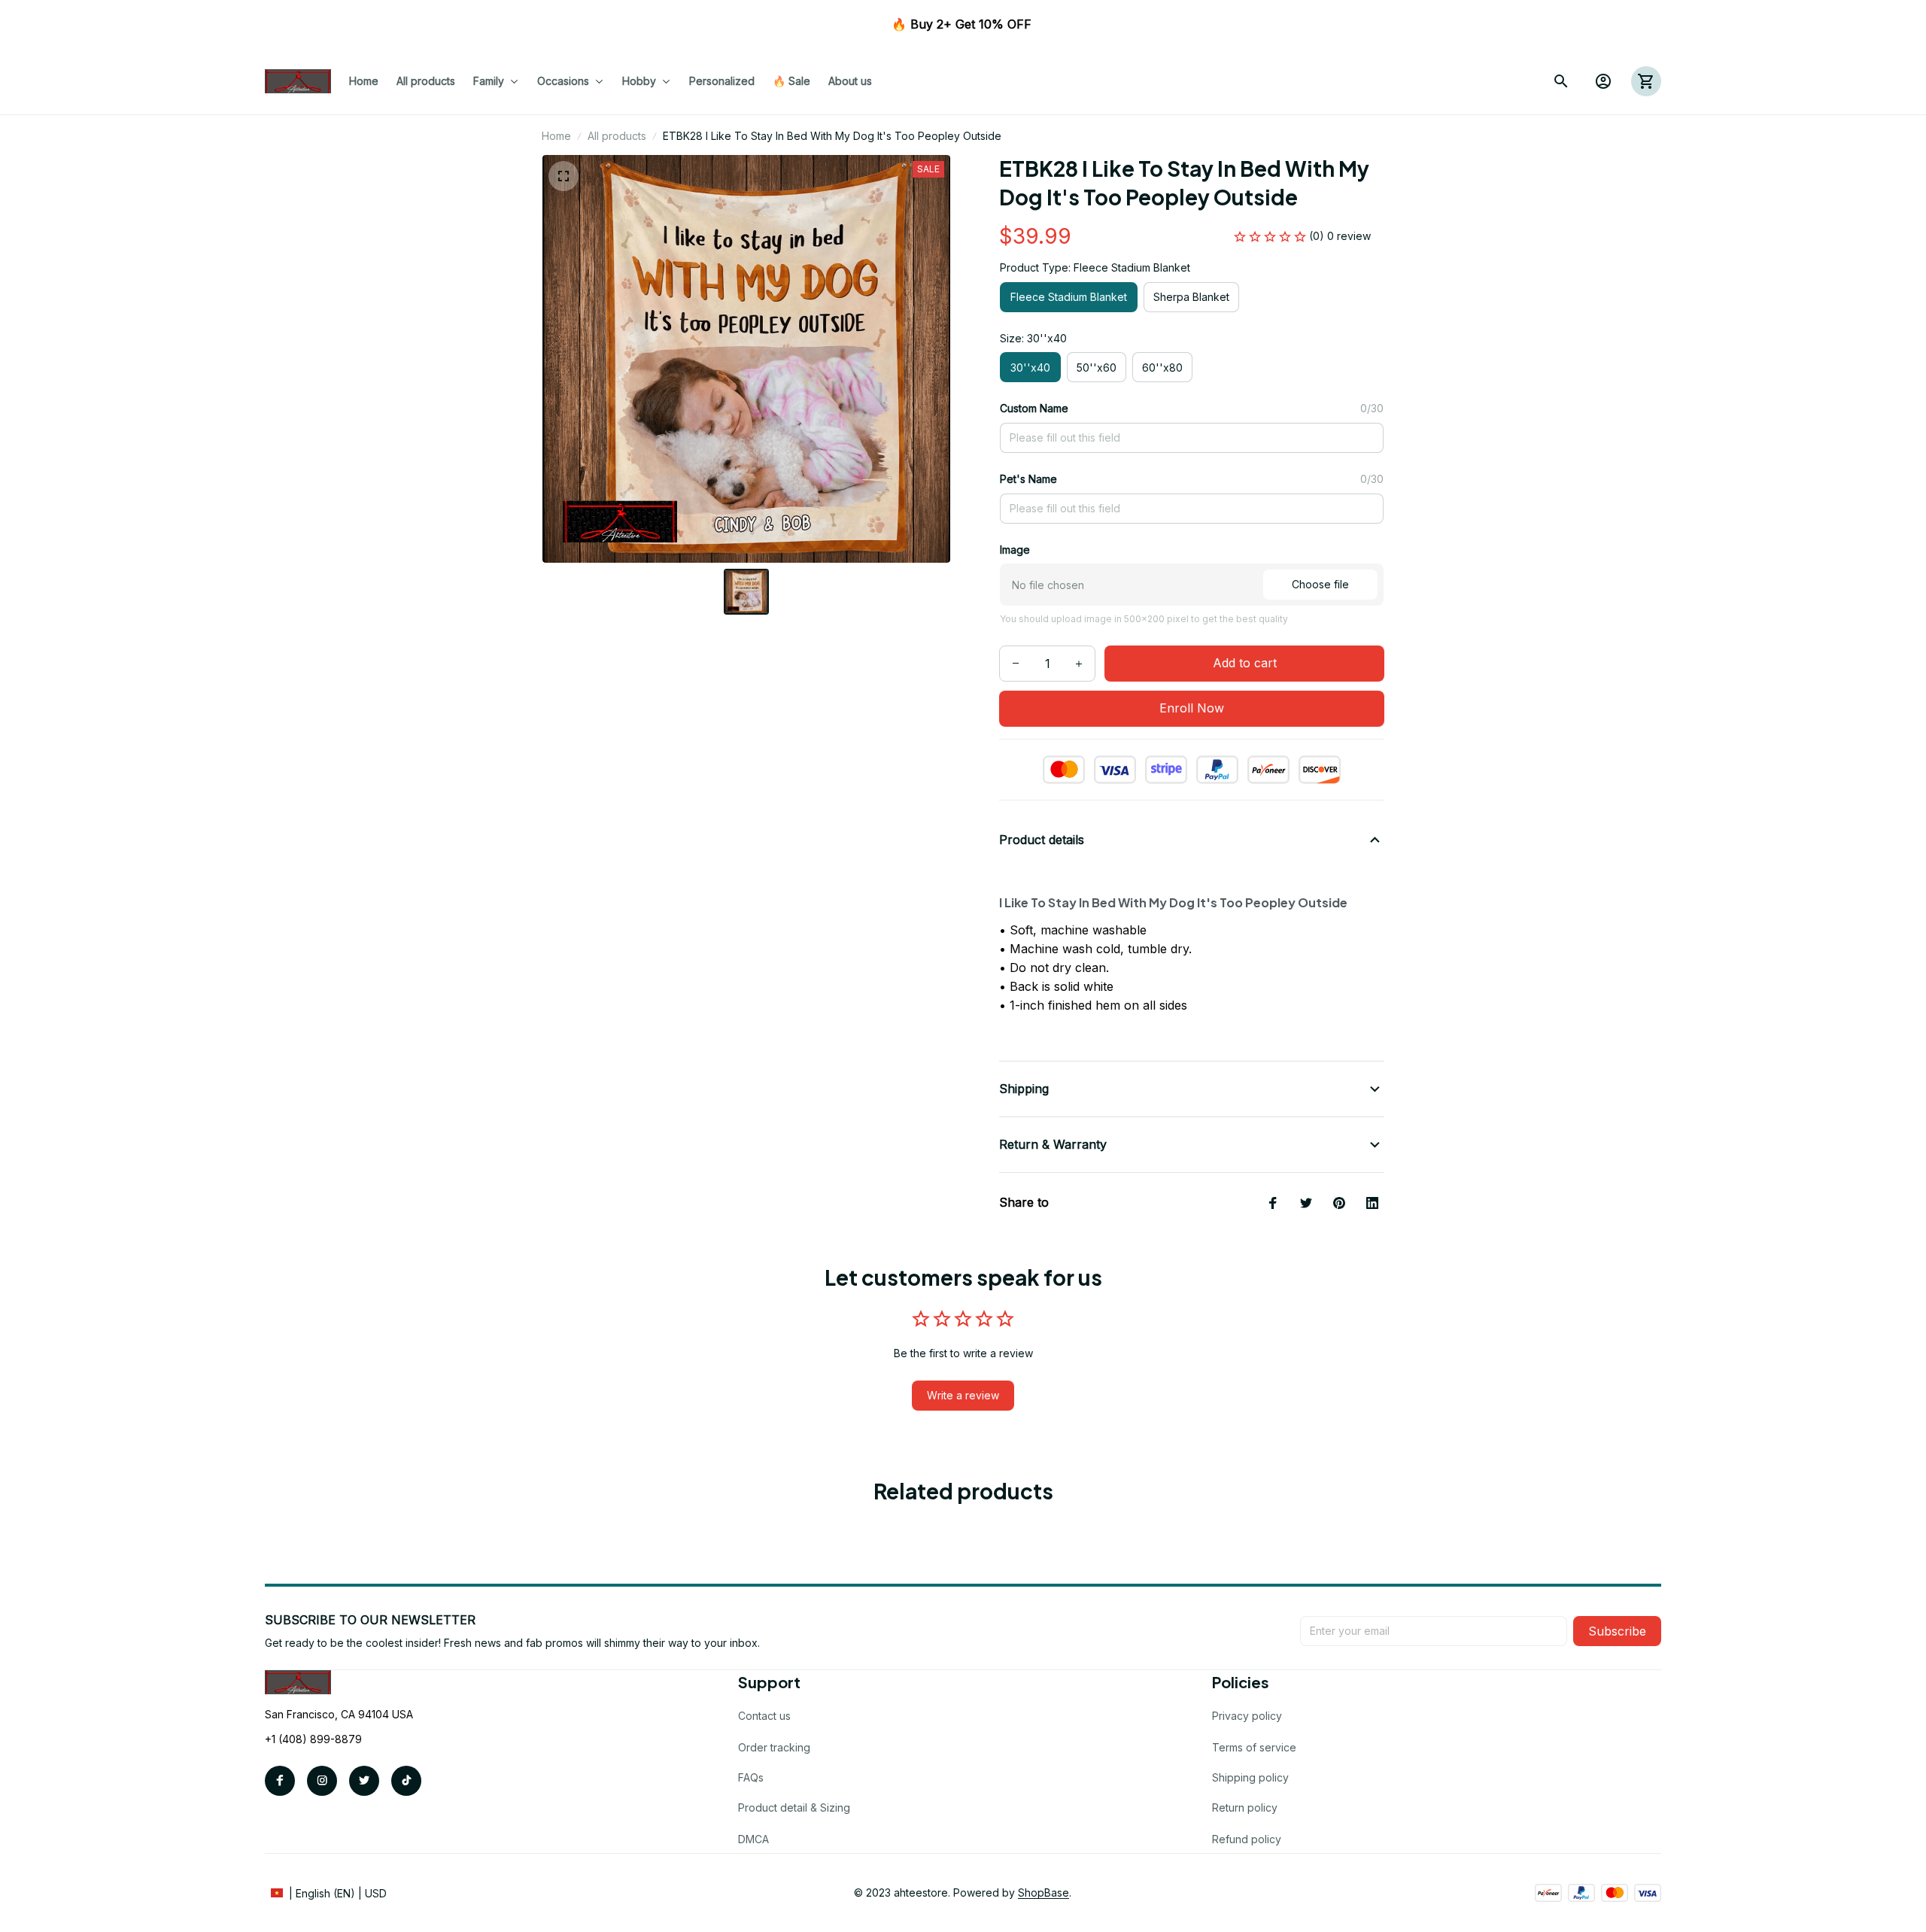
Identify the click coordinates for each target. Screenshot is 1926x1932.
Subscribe (1617, 1631)
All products (617, 136)
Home (556, 136)
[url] (1044, 1893)
